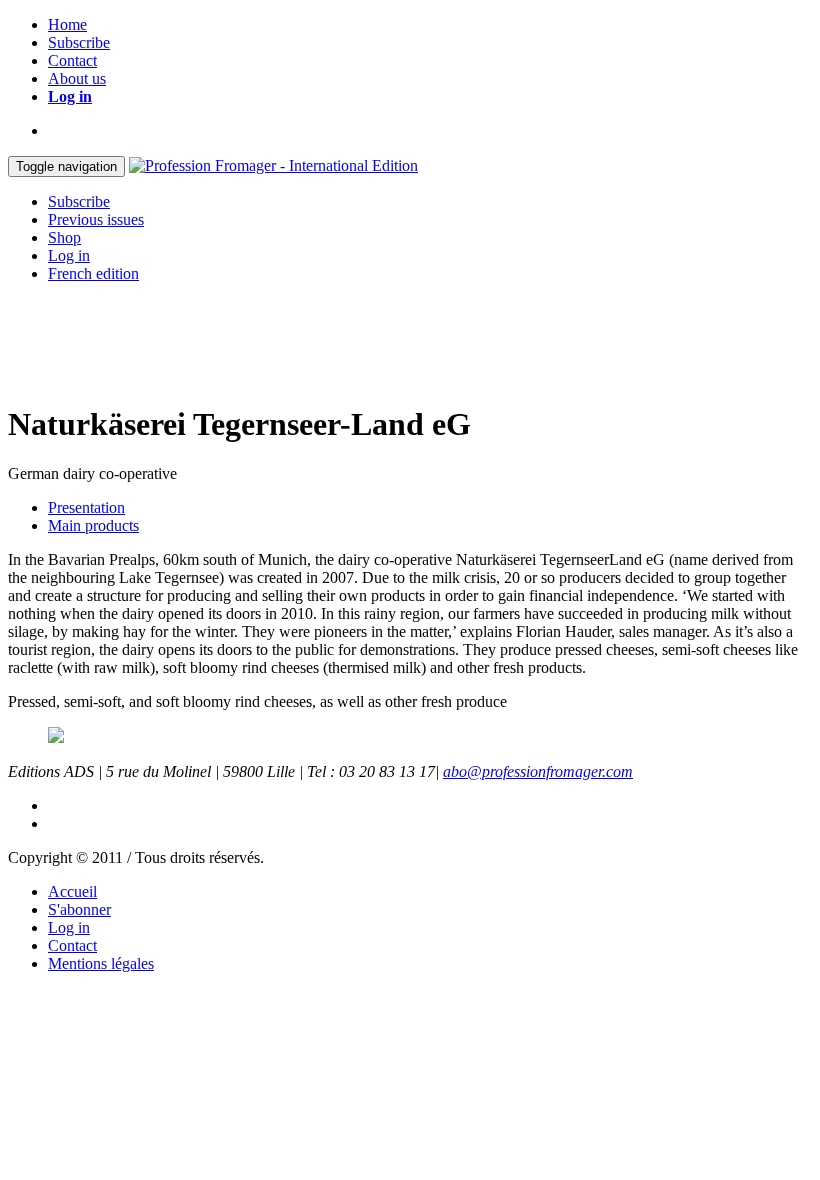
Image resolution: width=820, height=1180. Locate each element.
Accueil (72, 891)
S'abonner (79, 909)
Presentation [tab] (86, 507)
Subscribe (79, 42)
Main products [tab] (93, 525)
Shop (64, 237)
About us (77, 78)
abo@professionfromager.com (538, 771)
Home (67, 24)
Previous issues (96, 219)
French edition (93, 273)
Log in (70, 96)
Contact (72, 60)
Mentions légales (101, 963)
